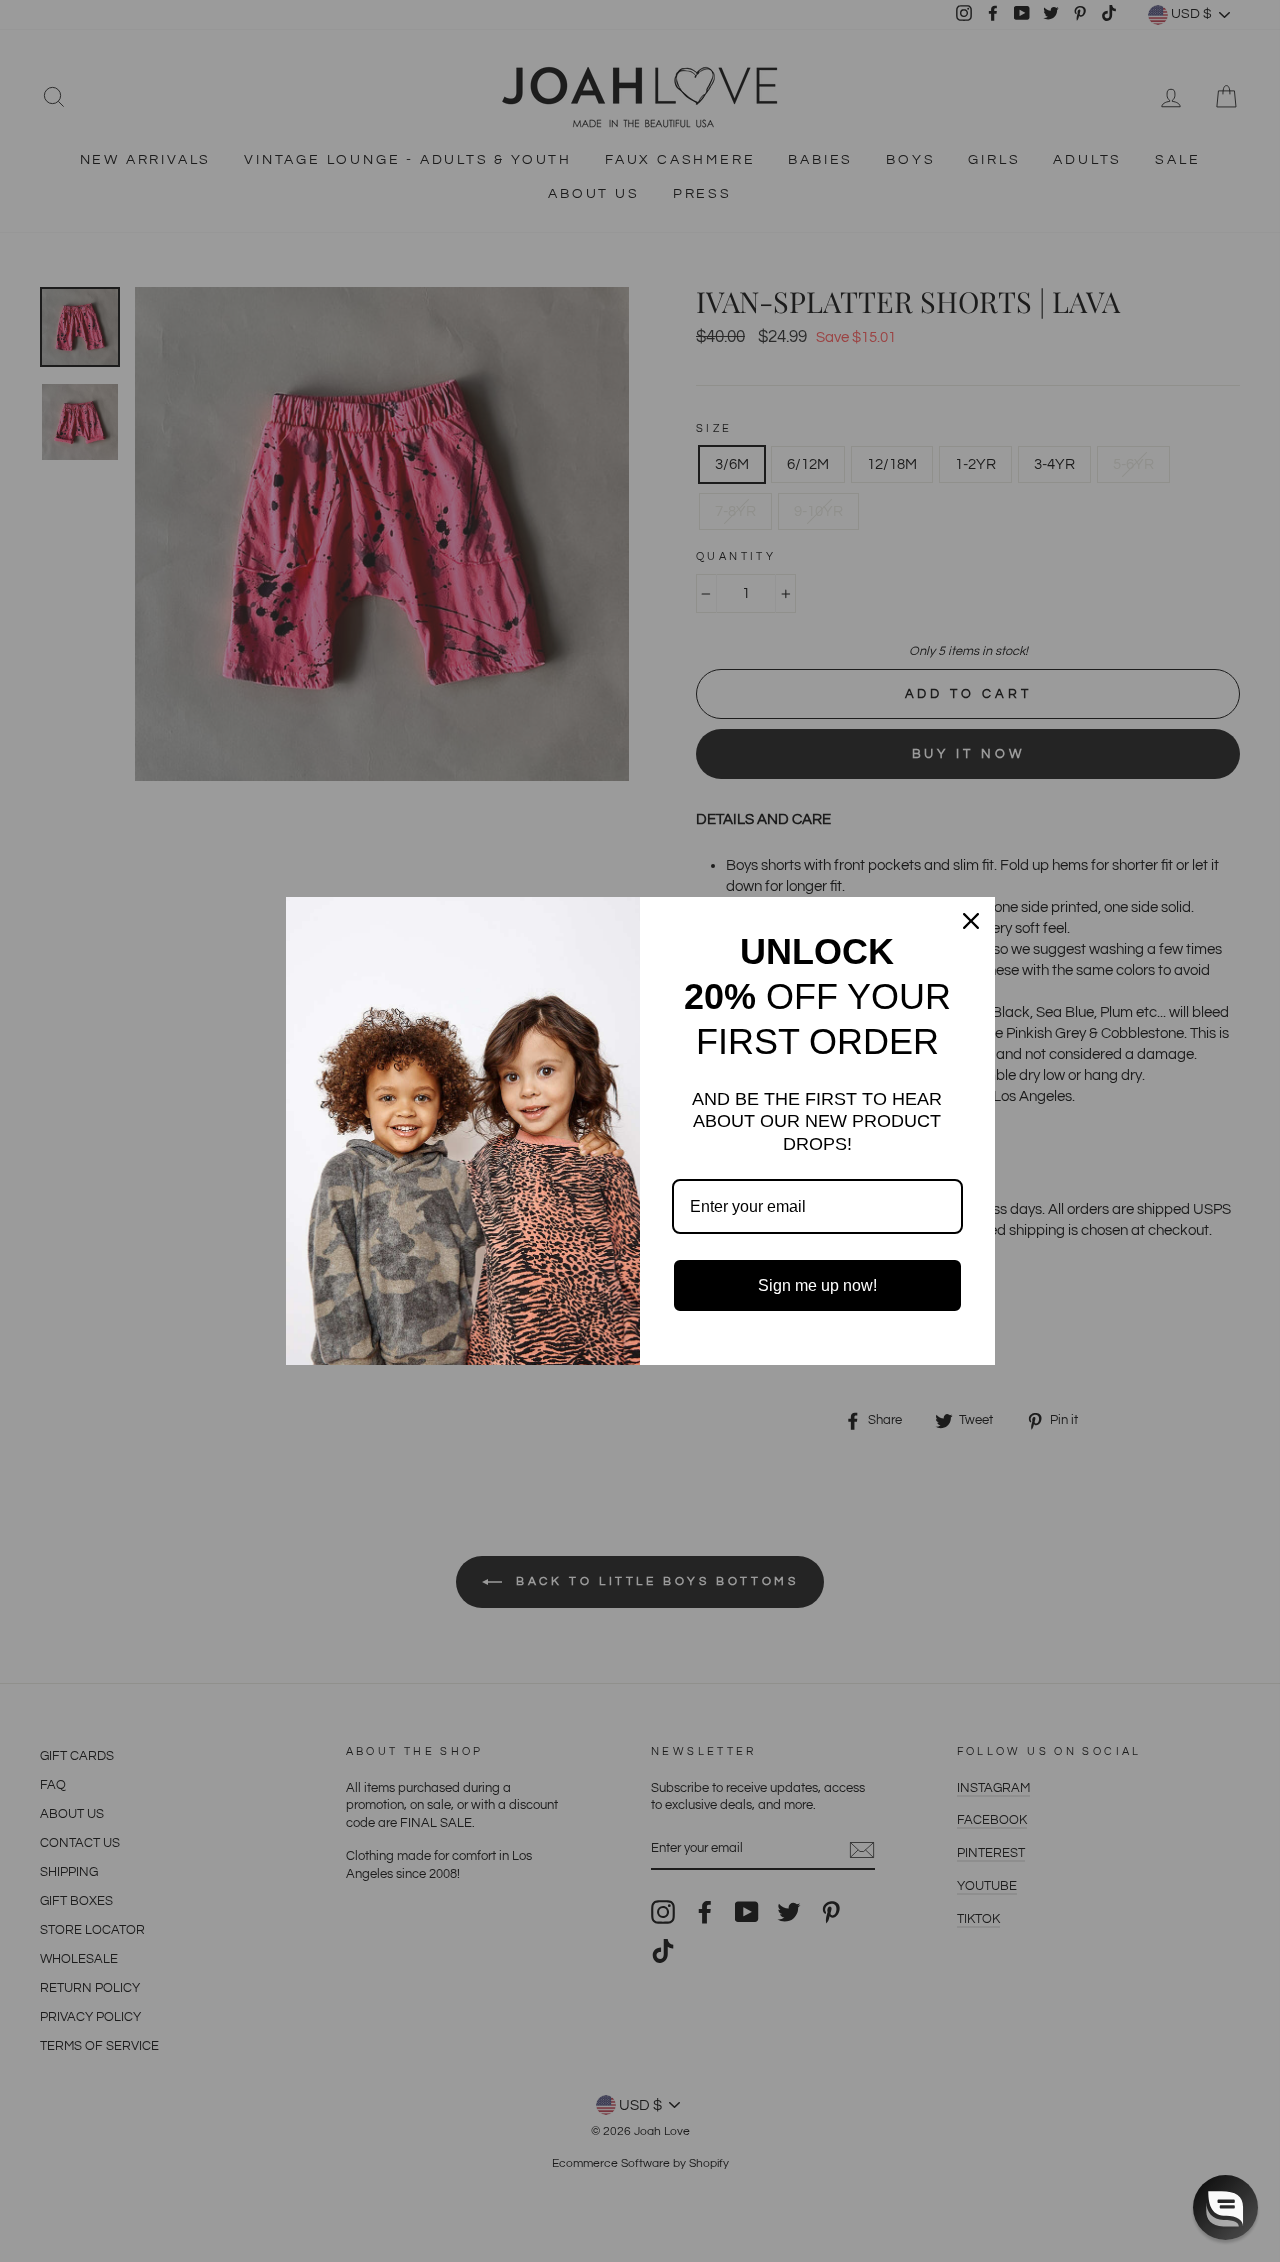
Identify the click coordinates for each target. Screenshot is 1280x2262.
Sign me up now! (817, 1285)
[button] (1225, 2207)
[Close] (971, 921)
